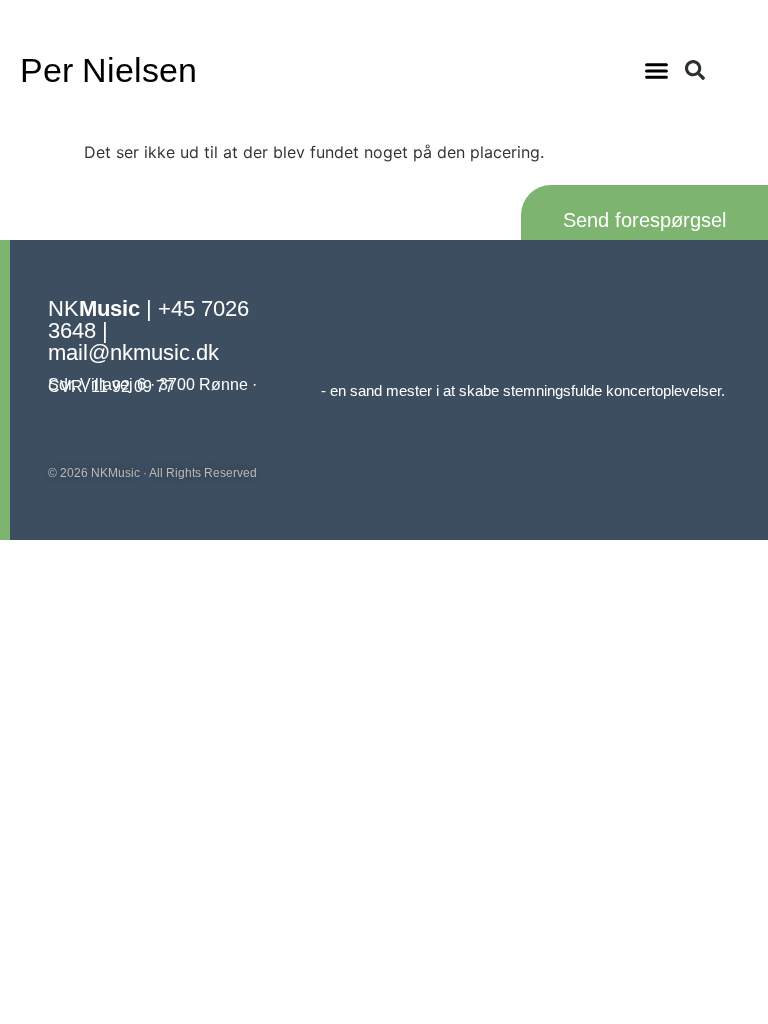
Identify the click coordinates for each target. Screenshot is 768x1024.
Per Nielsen (108, 70)
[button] (657, 70)
